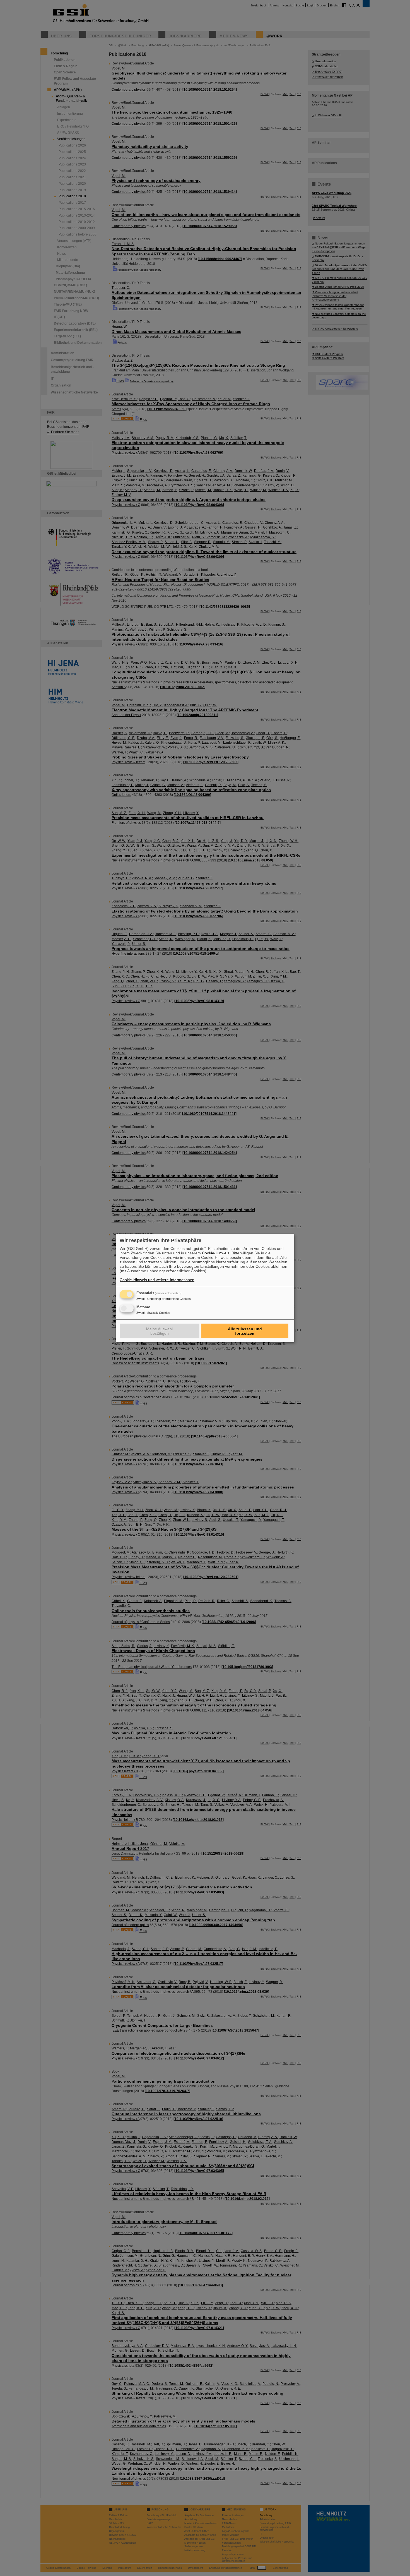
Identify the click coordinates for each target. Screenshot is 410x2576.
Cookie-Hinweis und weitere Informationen (157, 1280)
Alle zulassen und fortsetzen (245, 1331)
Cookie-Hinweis (216, 1253)
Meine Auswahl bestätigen (159, 1331)
